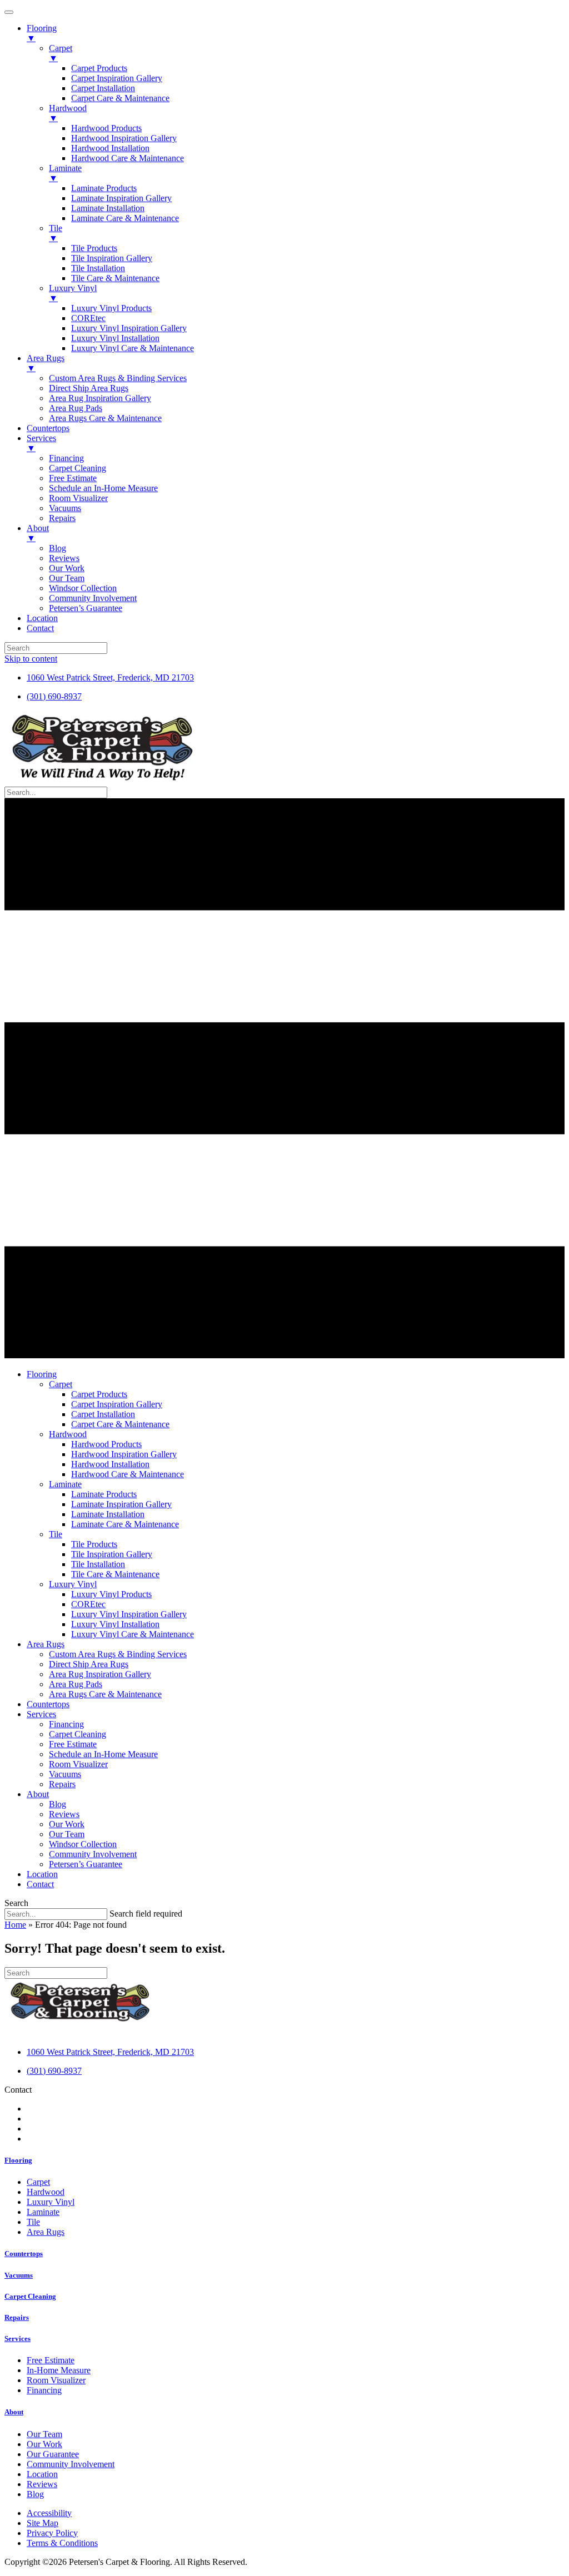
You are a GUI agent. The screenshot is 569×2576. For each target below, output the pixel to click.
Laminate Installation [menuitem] (108, 208)
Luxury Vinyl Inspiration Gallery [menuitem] (129, 328)
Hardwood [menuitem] (68, 113)
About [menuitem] (38, 533)
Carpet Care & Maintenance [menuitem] (120, 98)
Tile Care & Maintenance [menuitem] (115, 278)
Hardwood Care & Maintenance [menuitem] (128, 158)
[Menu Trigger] (9, 12)
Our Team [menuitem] (67, 578)
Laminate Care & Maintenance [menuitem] (125, 218)
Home (15, 1925)
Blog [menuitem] (58, 548)
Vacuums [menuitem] (65, 508)
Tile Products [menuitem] (94, 248)
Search (16, 1903)
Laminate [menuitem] (65, 173)
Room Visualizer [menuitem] (78, 498)
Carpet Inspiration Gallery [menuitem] (117, 78)
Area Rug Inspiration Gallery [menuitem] (100, 398)
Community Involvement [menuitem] (93, 598)
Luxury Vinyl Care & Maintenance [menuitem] (133, 348)
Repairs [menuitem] (62, 518)
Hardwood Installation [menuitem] (110, 148)
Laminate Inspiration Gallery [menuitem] (121, 198)
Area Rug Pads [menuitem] (76, 408)
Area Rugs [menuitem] (46, 363)
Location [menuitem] (42, 618)
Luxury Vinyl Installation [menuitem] (115, 338)
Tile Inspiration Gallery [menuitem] (112, 258)
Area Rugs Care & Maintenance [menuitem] (105, 418)
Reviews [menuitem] (64, 558)
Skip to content (31, 659)
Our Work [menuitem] (67, 568)
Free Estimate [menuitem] (73, 478)
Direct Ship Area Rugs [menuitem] (89, 388)
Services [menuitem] (41, 443)
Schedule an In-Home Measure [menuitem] (103, 488)
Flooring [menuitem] (42, 33)
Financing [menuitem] (66, 458)
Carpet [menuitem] (61, 53)
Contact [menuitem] (40, 628)
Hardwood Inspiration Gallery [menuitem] (124, 138)
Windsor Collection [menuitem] (83, 588)
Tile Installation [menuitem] (98, 268)
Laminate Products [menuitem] (104, 188)
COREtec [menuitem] (88, 318)
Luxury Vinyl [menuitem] (73, 293)
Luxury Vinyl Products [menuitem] (111, 308)
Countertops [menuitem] (48, 428)
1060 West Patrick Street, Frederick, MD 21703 (110, 677)
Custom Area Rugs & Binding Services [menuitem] (118, 378)
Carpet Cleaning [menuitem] (78, 468)
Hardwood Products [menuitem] (106, 128)
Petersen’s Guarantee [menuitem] (86, 608)
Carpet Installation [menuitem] (103, 88)
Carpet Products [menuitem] (99, 68)
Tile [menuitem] (56, 233)
